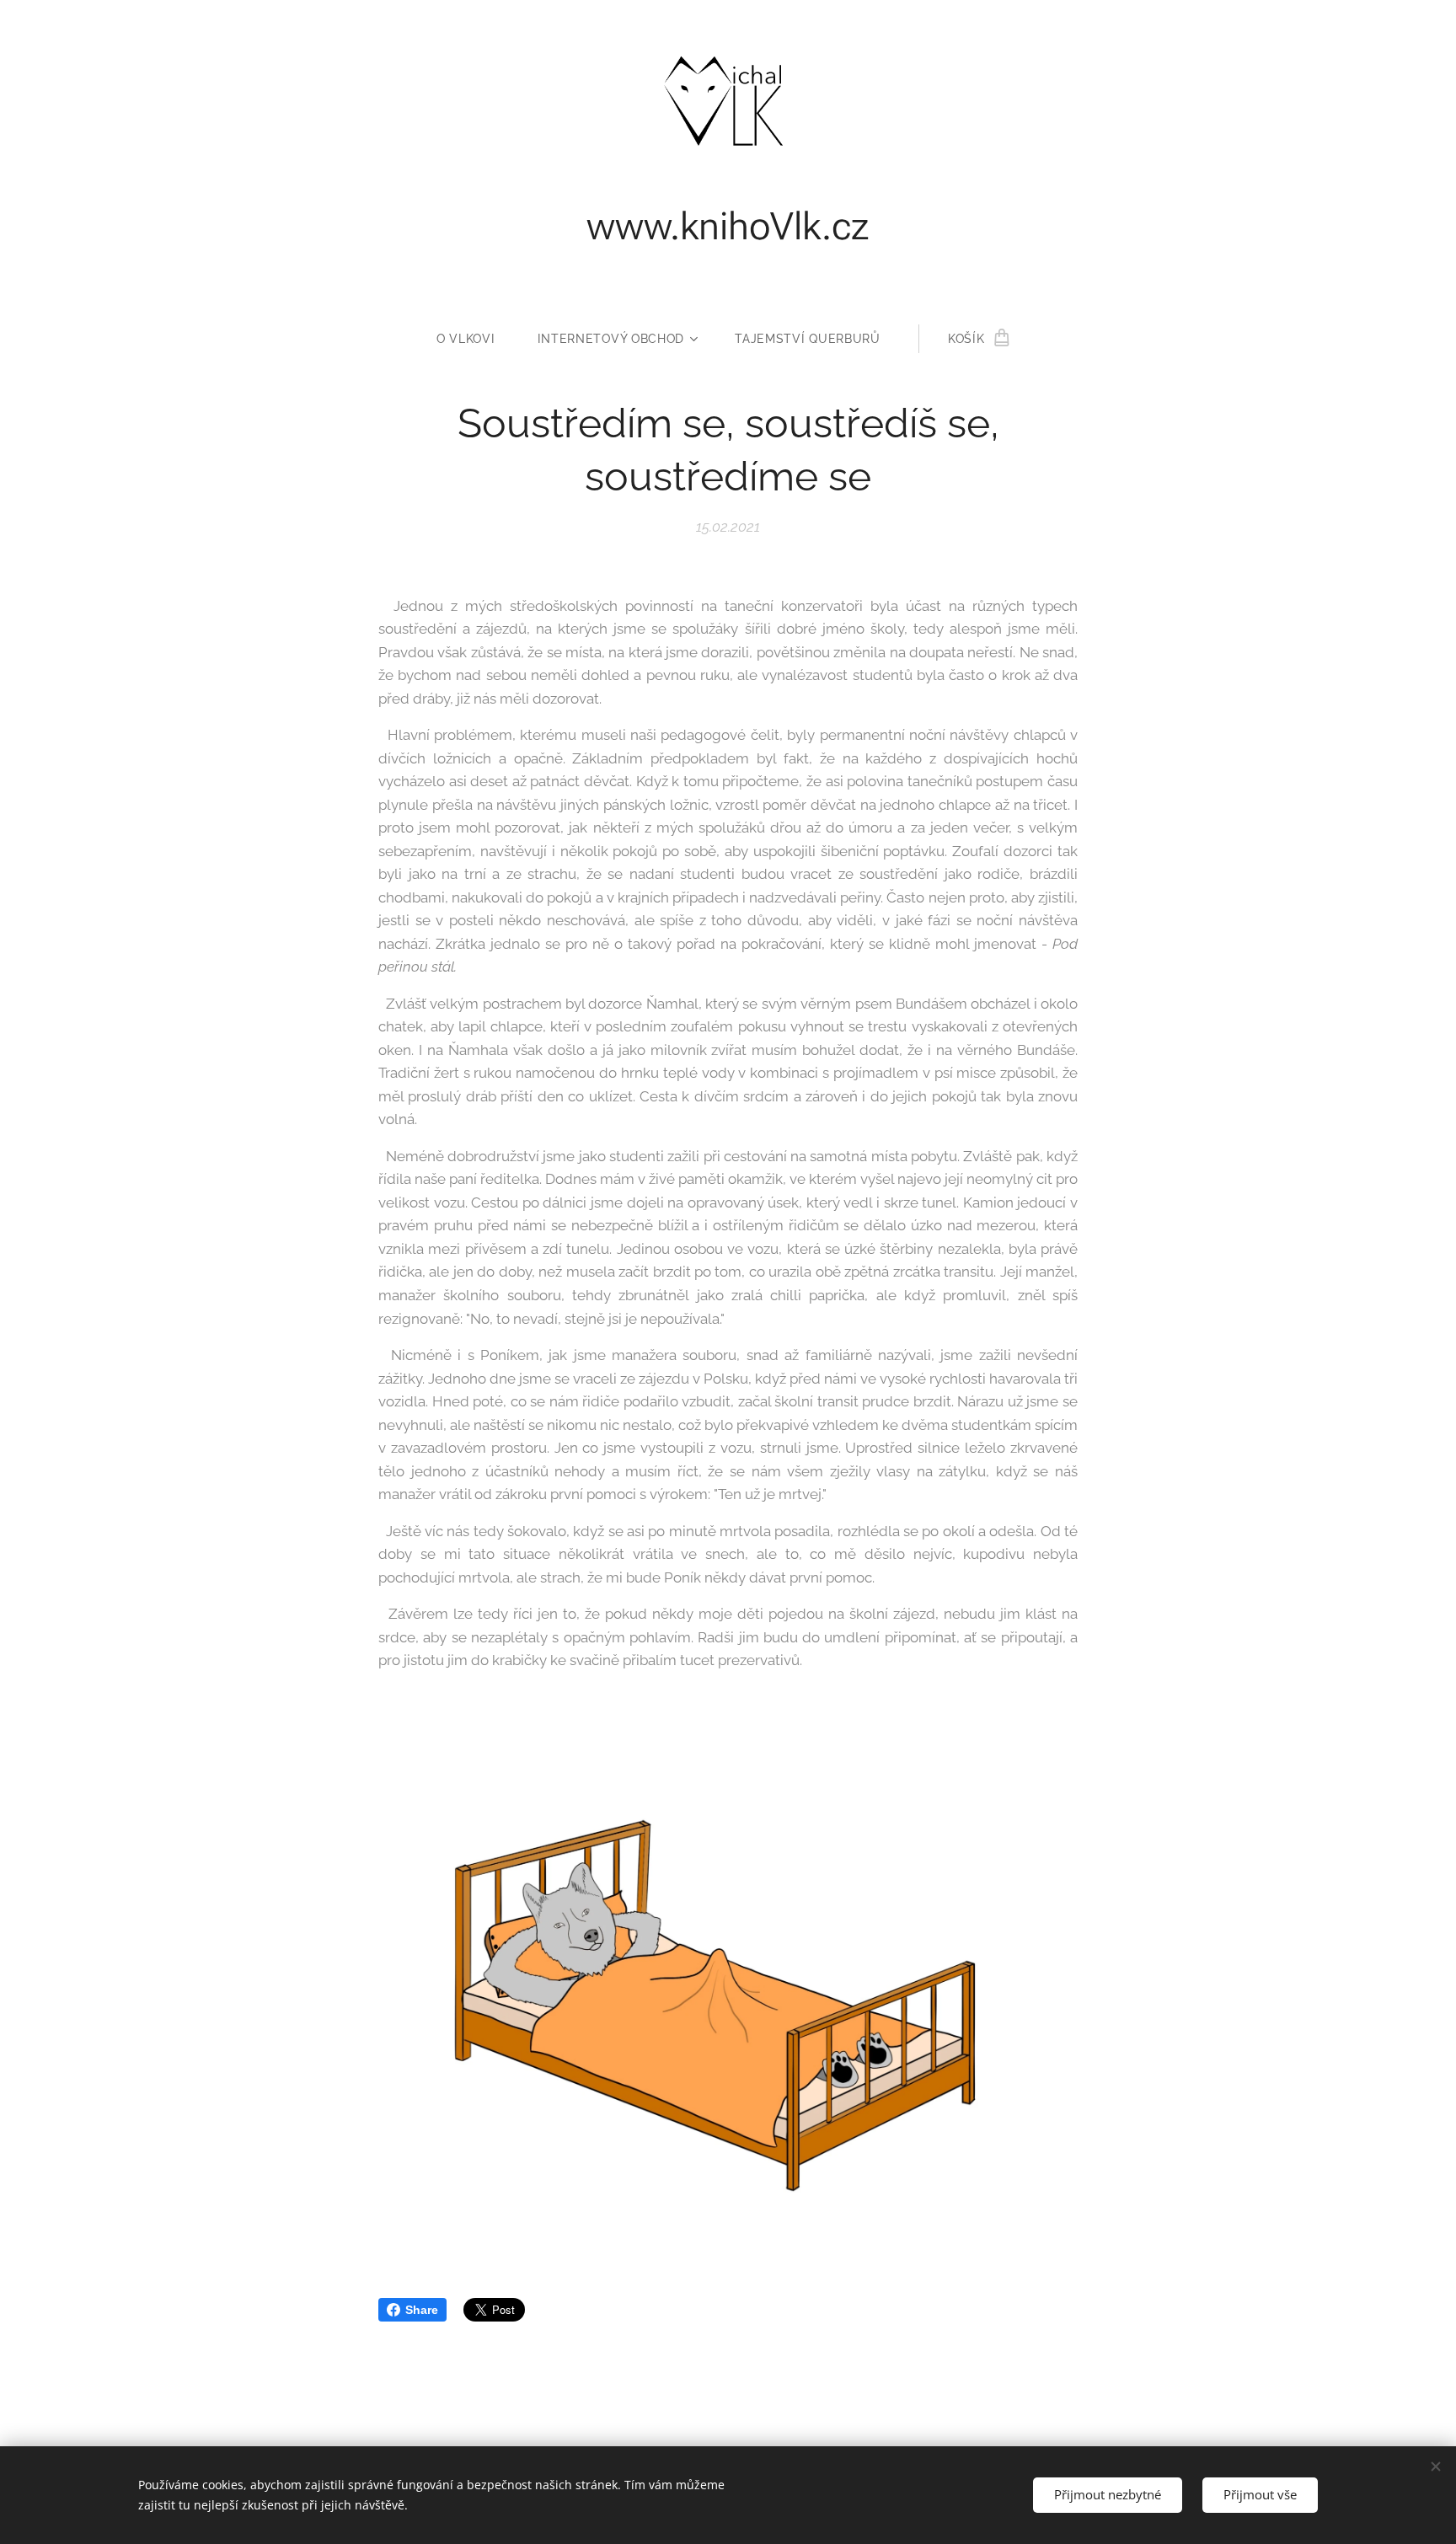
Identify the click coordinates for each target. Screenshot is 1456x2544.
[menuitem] (476, 339)
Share (422, 2310)
